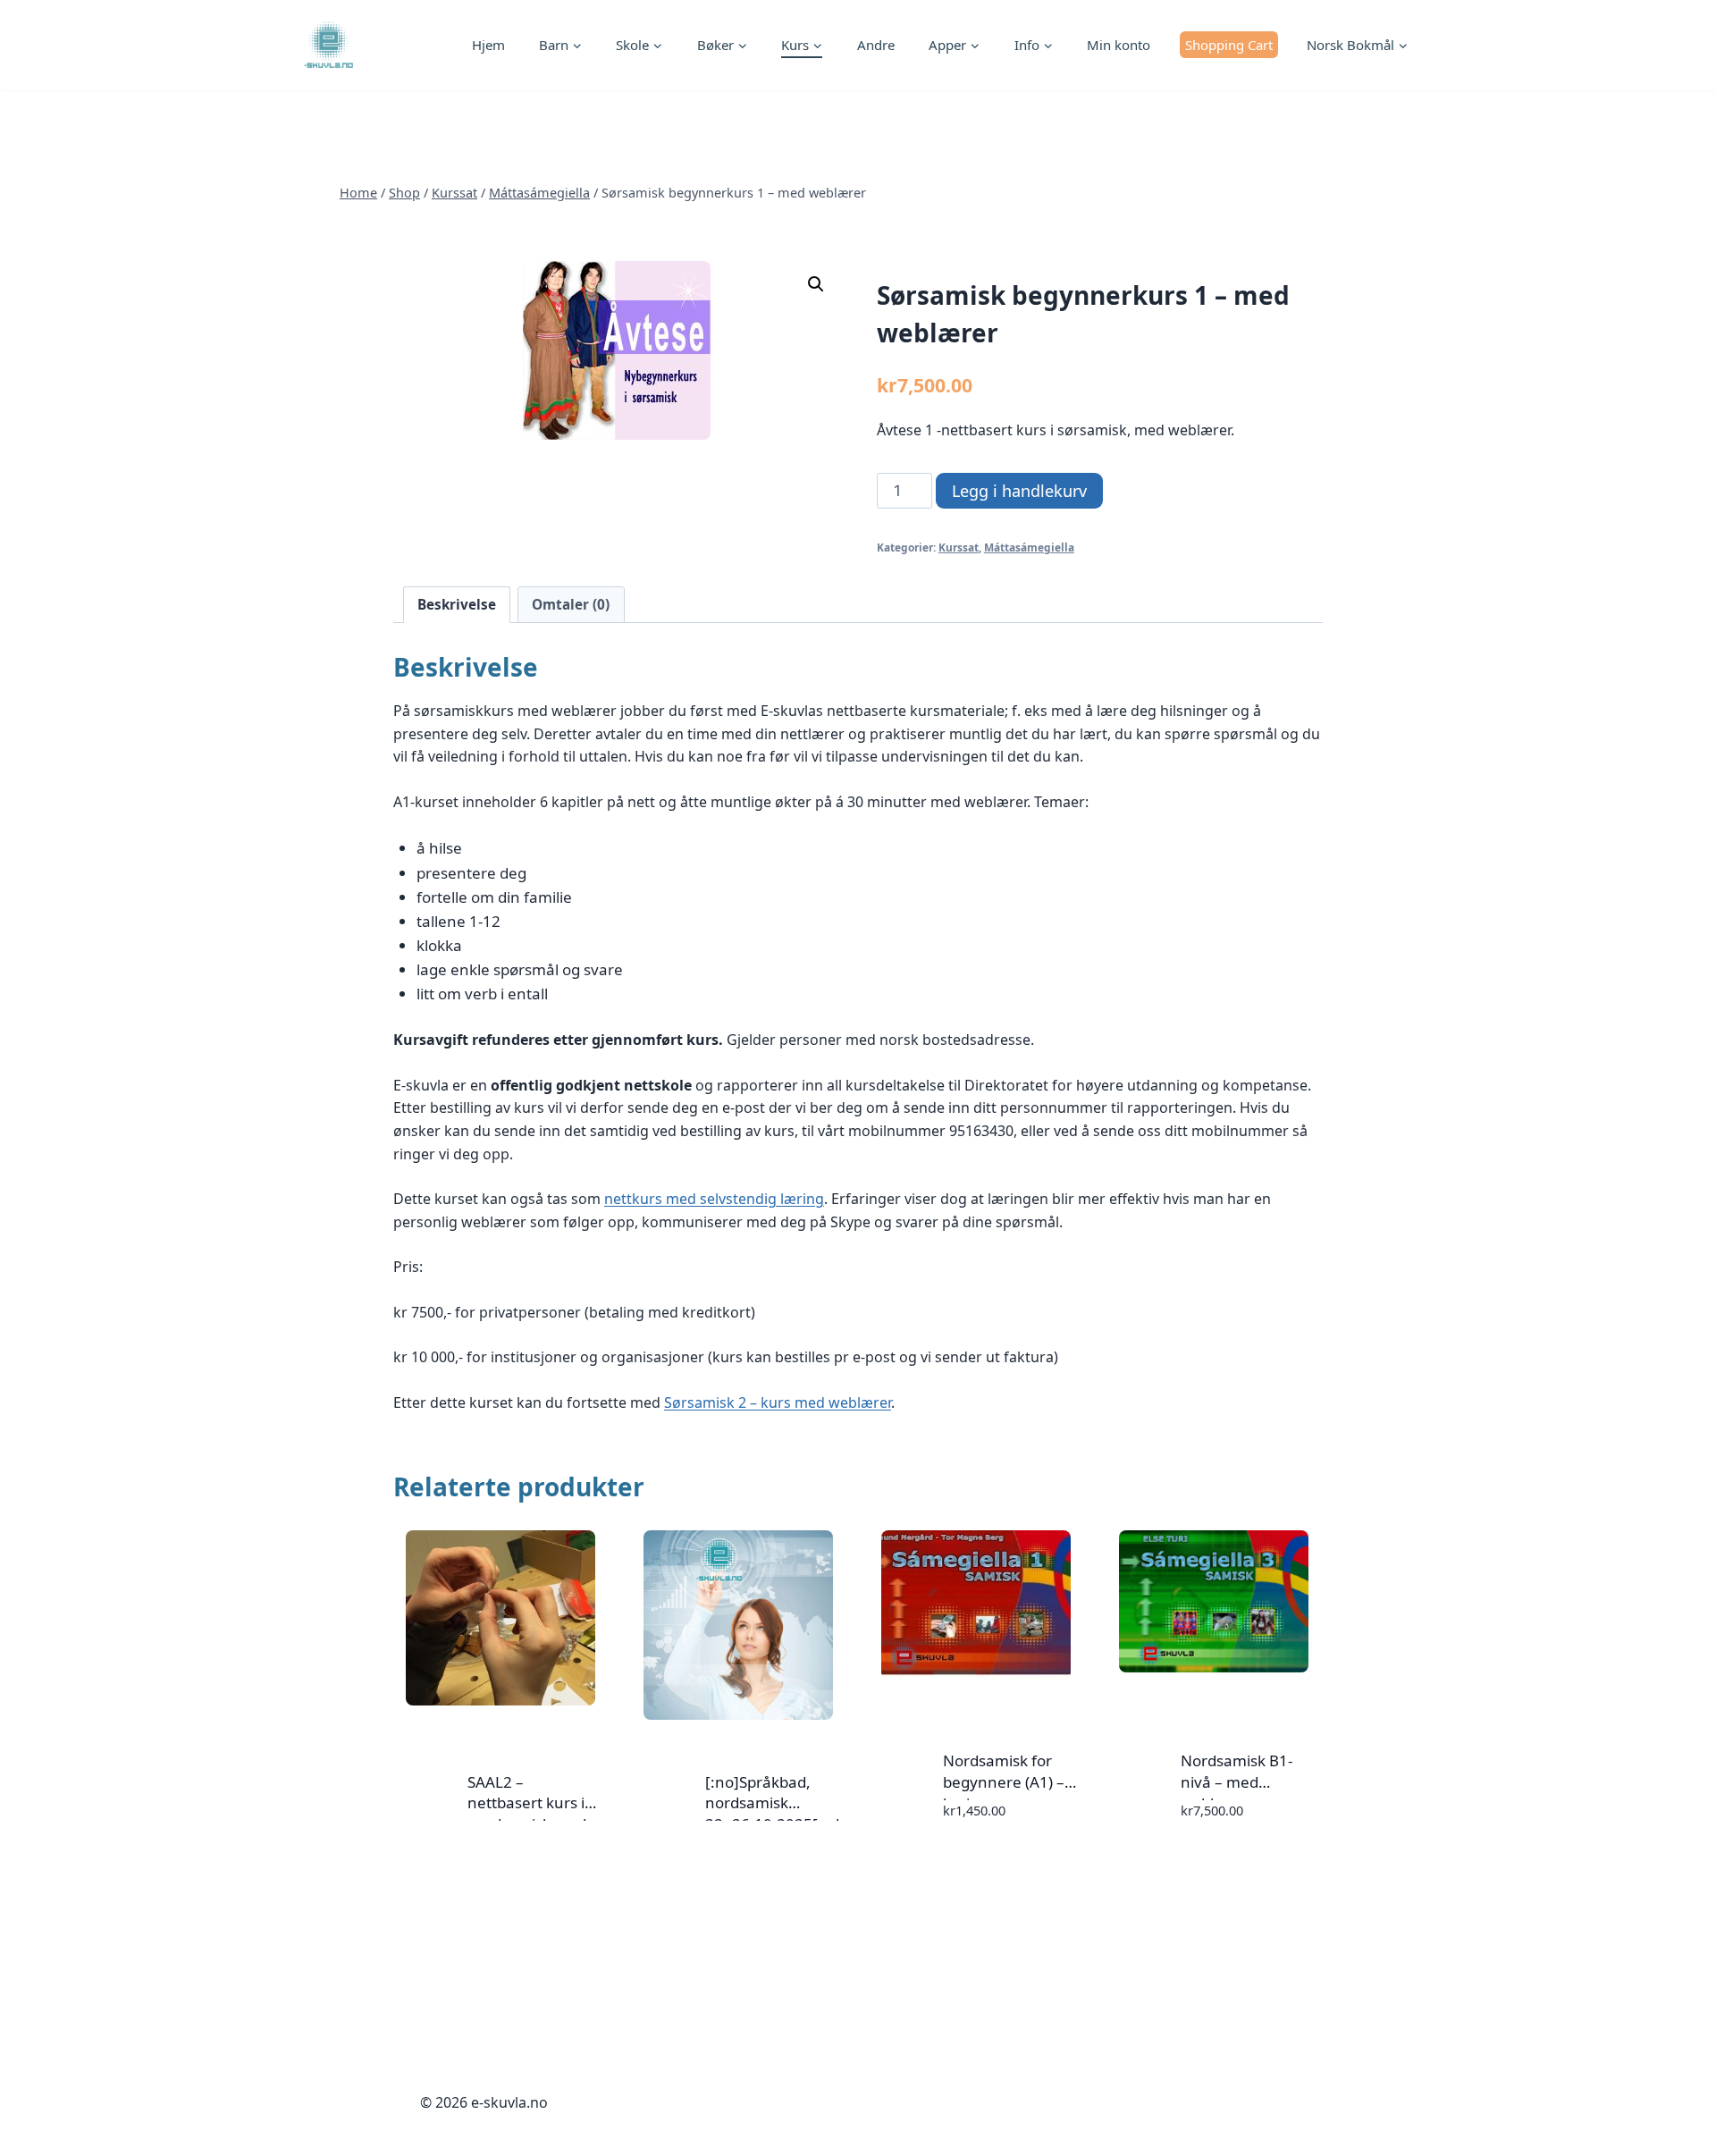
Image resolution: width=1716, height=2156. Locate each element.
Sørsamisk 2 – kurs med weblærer (778, 1402)
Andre (876, 45)
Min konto (1119, 45)
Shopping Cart (1229, 45)
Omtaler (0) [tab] (571, 604)
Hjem (488, 45)
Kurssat (959, 547)
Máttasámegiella (1029, 547)
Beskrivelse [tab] (457, 604)
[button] (816, 284)
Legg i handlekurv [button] (972, 1862)
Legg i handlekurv (1019, 491)
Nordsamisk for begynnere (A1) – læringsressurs (1004, 1782)
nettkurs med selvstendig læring (714, 1199)
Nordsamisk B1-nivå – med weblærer (1237, 1782)
